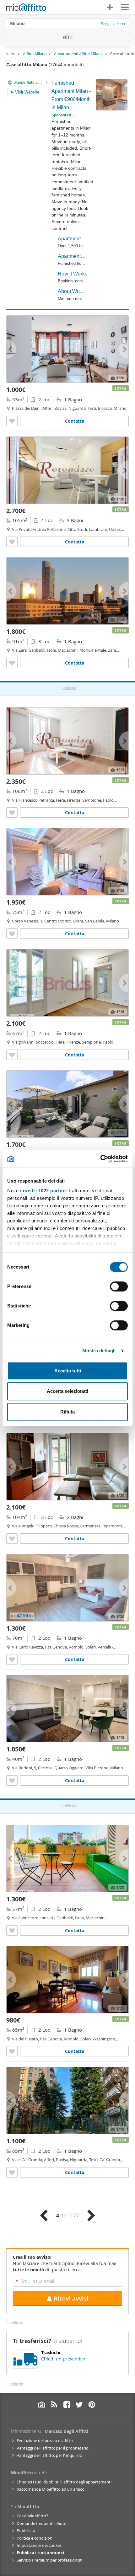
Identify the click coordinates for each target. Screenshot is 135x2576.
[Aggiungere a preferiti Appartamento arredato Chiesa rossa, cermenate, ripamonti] (12, 1539)
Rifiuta (67, 1412)
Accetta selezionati (67, 1391)
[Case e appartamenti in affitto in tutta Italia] (26, 8)
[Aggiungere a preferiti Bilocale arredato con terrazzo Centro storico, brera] (12, 934)
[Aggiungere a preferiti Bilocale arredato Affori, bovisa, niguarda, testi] (12, 421)
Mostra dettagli (99, 1351)
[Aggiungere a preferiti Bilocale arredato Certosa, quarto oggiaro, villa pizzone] (12, 1780)
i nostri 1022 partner (44, 1191)
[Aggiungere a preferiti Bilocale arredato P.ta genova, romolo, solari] (12, 1659)
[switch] (119, 1286)
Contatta (75, 421)
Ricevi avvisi (71, 2298)
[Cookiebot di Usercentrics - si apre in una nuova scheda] (100, 1159)
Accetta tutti (68, 1371)
